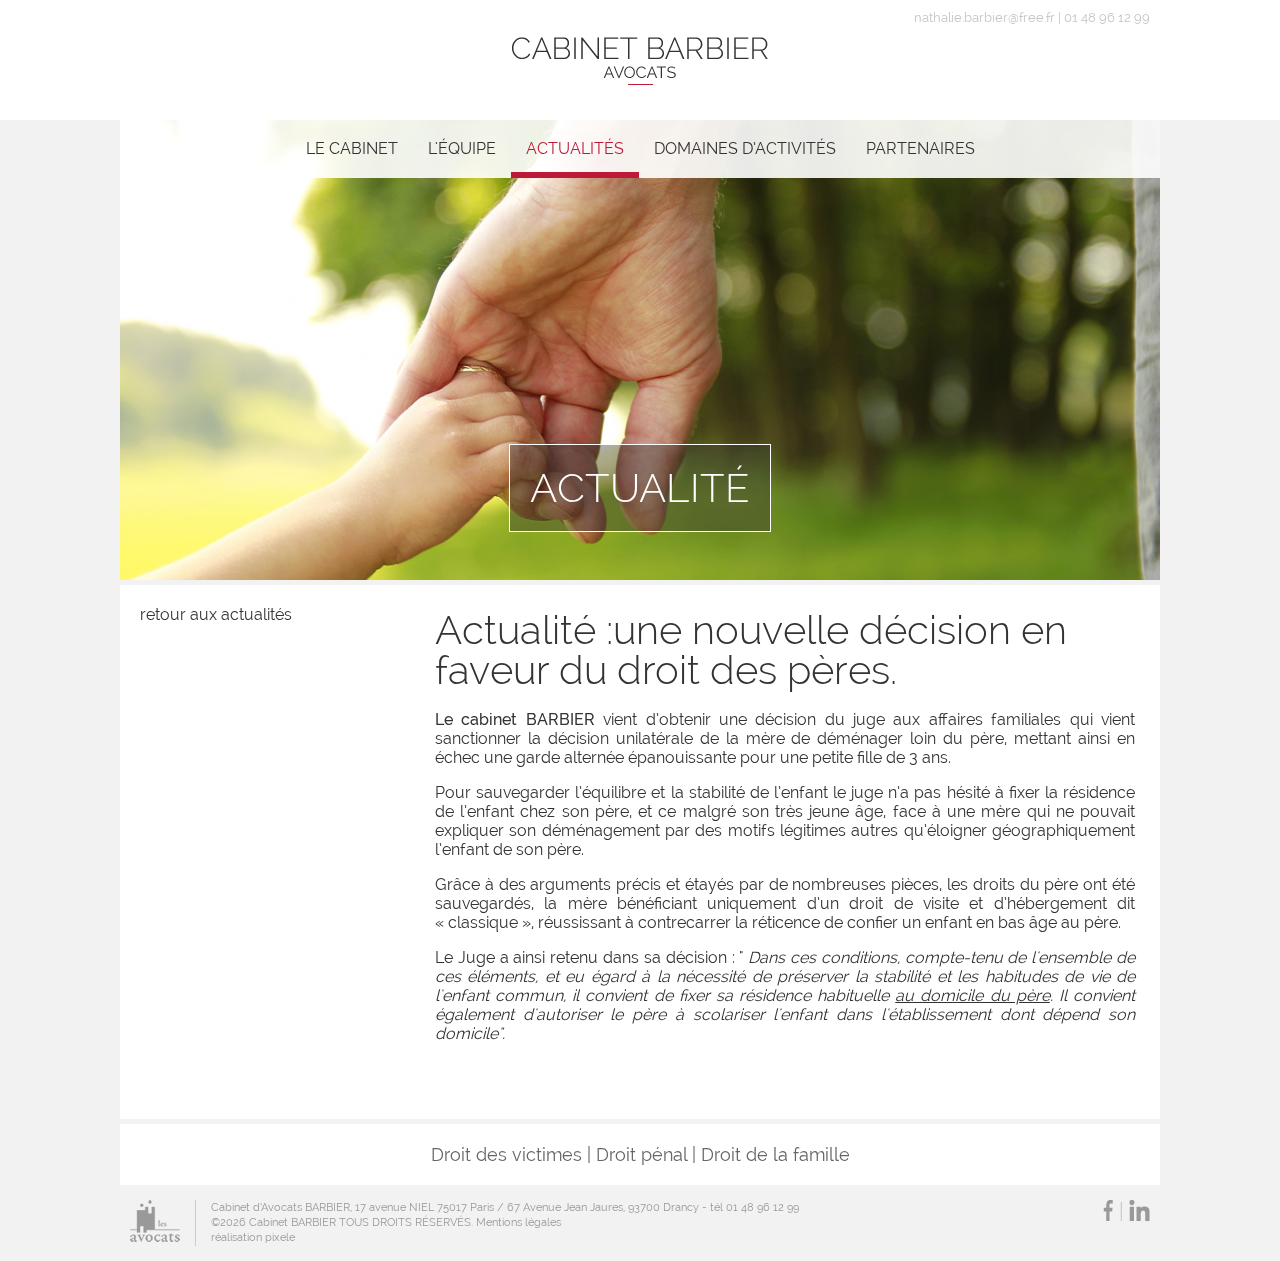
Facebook (1108, 1210)
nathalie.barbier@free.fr (984, 17)
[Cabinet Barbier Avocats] (640, 60)
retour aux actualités (216, 614)
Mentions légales (518, 1222)
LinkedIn (1139, 1210)
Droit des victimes (506, 1154)
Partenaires (920, 148)
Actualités (575, 148)
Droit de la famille (775, 1154)
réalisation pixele (253, 1237)
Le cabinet (352, 148)
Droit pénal (641, 1154)
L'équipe (462, 148)
